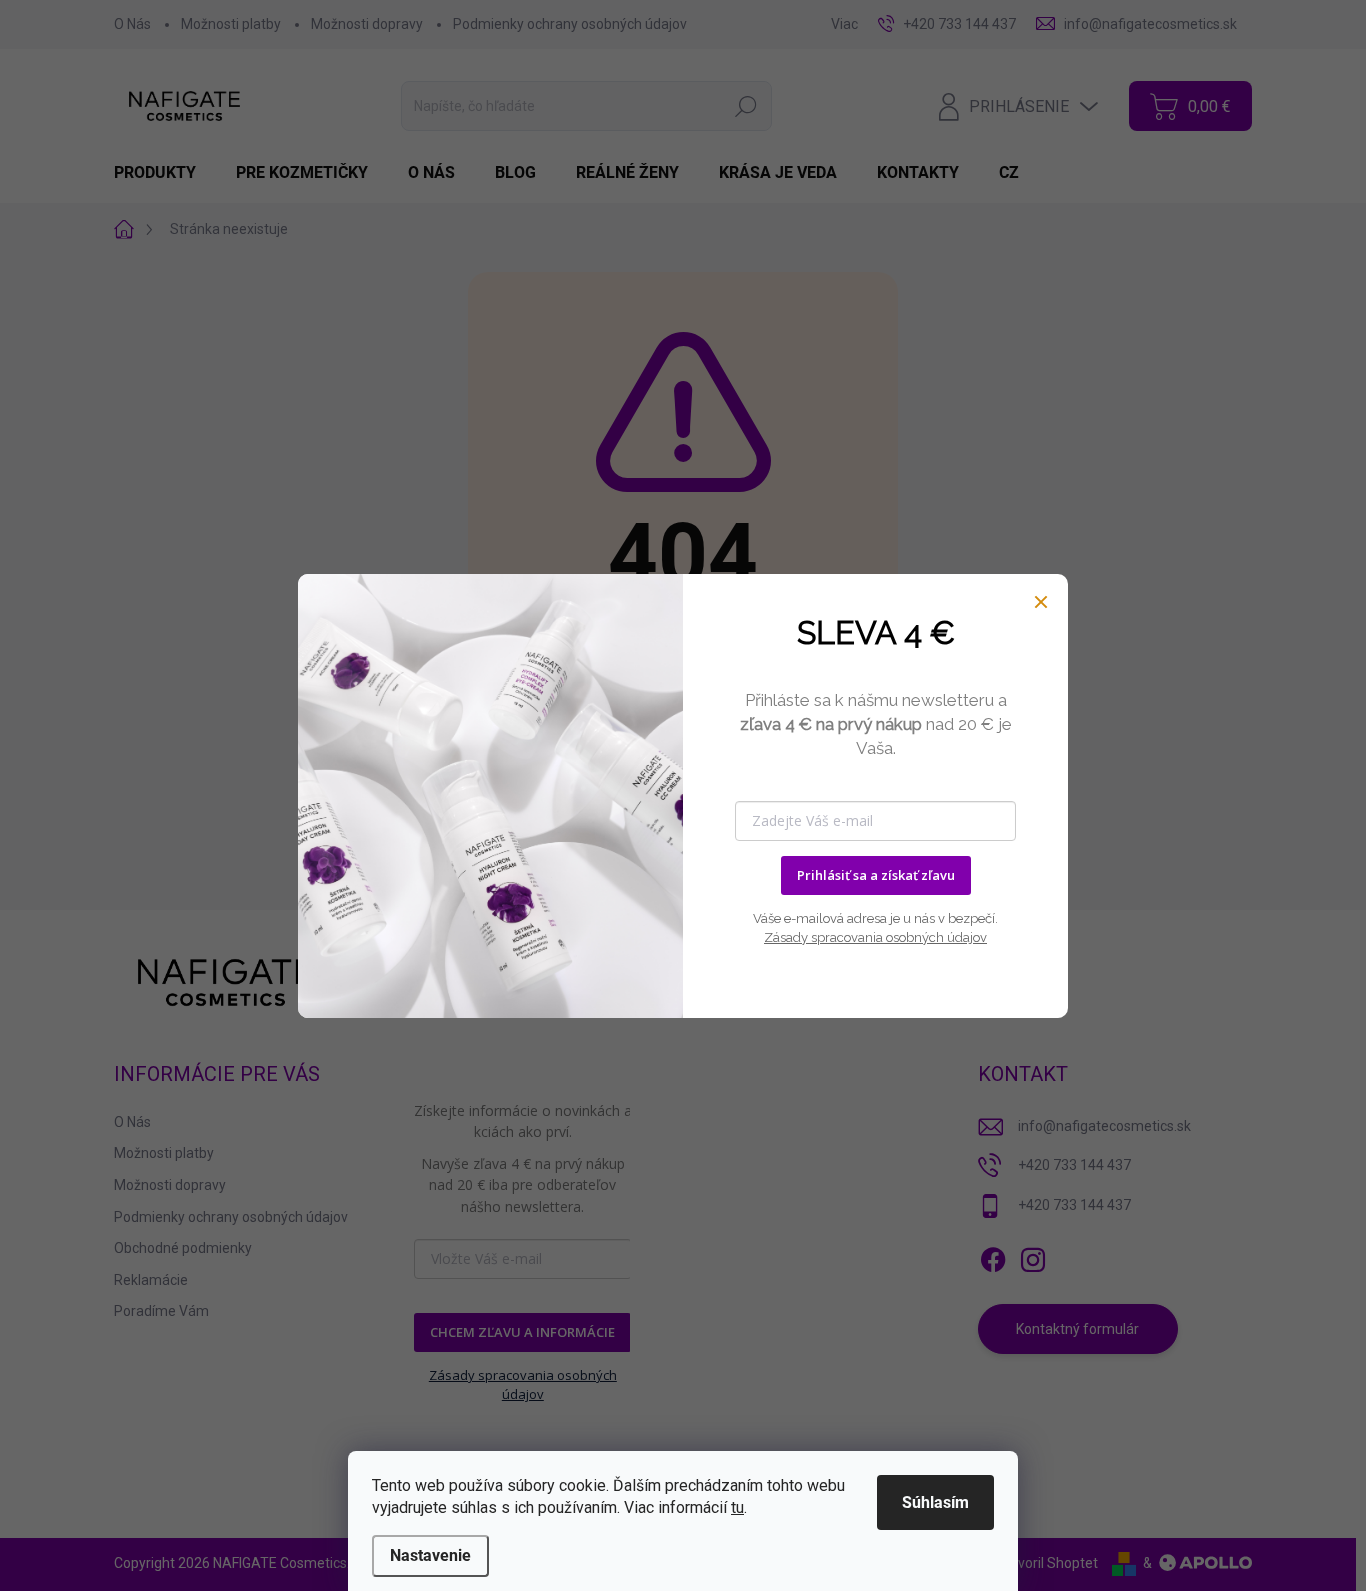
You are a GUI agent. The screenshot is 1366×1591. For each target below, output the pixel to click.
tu (737, 1507)
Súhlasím (935, 1502)
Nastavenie (430, 1555)
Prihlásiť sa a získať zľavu (876, 875)
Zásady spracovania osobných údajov (875, 937)
